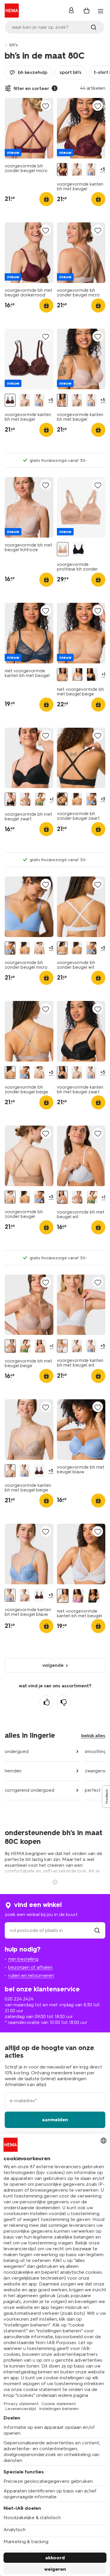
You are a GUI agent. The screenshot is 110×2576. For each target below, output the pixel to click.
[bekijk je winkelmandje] (87, 11)
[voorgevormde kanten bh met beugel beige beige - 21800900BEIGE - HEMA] (77, 169)
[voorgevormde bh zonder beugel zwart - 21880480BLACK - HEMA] (62, 799)
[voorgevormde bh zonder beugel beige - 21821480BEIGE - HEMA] (77, 799)
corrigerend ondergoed (29, 1790)
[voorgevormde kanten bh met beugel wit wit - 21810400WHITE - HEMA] (62, 1346)
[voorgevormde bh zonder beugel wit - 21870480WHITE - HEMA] (62, 948)
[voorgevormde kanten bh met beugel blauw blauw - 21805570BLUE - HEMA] (91, 169)
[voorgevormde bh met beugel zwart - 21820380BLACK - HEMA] (10, 799)
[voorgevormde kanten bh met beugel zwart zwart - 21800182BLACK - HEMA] (62, 1073)
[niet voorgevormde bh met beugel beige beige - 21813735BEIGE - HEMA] (62, 675)
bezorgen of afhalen (30, 1967)
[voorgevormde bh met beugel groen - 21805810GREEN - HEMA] (40, 799)
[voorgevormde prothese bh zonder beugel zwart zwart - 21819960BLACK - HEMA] (78, 549)
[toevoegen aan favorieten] (46, 106)
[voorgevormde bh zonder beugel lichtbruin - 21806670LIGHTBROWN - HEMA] (39, 948)
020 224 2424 (19, 1999)
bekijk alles (93, 1736)
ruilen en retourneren (31, 1975)
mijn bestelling (23, 1959)
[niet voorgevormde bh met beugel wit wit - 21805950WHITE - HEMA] (77, 675)
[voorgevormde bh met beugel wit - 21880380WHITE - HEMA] (62, 1197)
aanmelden (55, 2120)
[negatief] (64, 1702)
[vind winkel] (97, 1930)
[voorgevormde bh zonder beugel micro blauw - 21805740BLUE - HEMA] (91, 799)
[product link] (29, 128)
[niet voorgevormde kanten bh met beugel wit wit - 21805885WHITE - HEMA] (63, 1596)
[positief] (47, 1702)
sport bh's (71, 72)
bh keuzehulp (33, 72)
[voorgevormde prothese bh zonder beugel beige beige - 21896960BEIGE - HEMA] (63, 549)
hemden (13, 1771)
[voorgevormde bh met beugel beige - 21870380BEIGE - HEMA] (25, 799)
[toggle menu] (101, 11)
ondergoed (17, 1752)
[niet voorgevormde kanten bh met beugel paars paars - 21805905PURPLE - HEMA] (78, 1596)
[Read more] (55, 1881)
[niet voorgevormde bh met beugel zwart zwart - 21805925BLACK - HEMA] (92, 675)
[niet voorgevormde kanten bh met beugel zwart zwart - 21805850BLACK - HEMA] (94, 1596)
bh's (14, 45)
